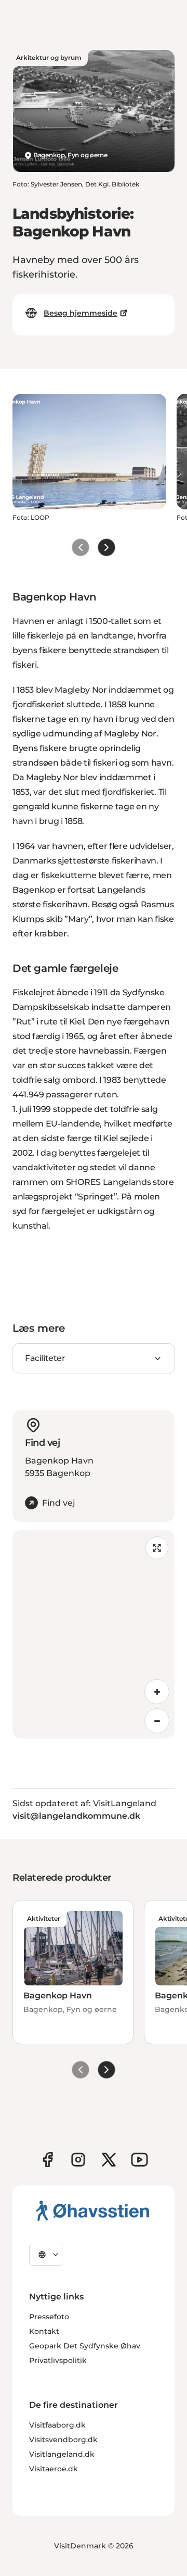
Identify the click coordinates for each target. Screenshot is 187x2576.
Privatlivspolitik (58, 2360)
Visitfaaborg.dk (57, 2425)
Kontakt (44, 2331)
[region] (94, 1634)
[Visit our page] (78, 2160)
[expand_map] (157, 1548)
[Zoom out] (157, 1721)
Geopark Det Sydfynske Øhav (85, 2346)
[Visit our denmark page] (48, 2160)
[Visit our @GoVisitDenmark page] (109, 2160)
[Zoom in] (157, 1692)
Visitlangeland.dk (62, 2454)
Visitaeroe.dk (54, 2469)
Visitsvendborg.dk (63, 2440)
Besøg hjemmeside (81, 313)
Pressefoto (49, 2317)
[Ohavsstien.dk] (93, 2210)
